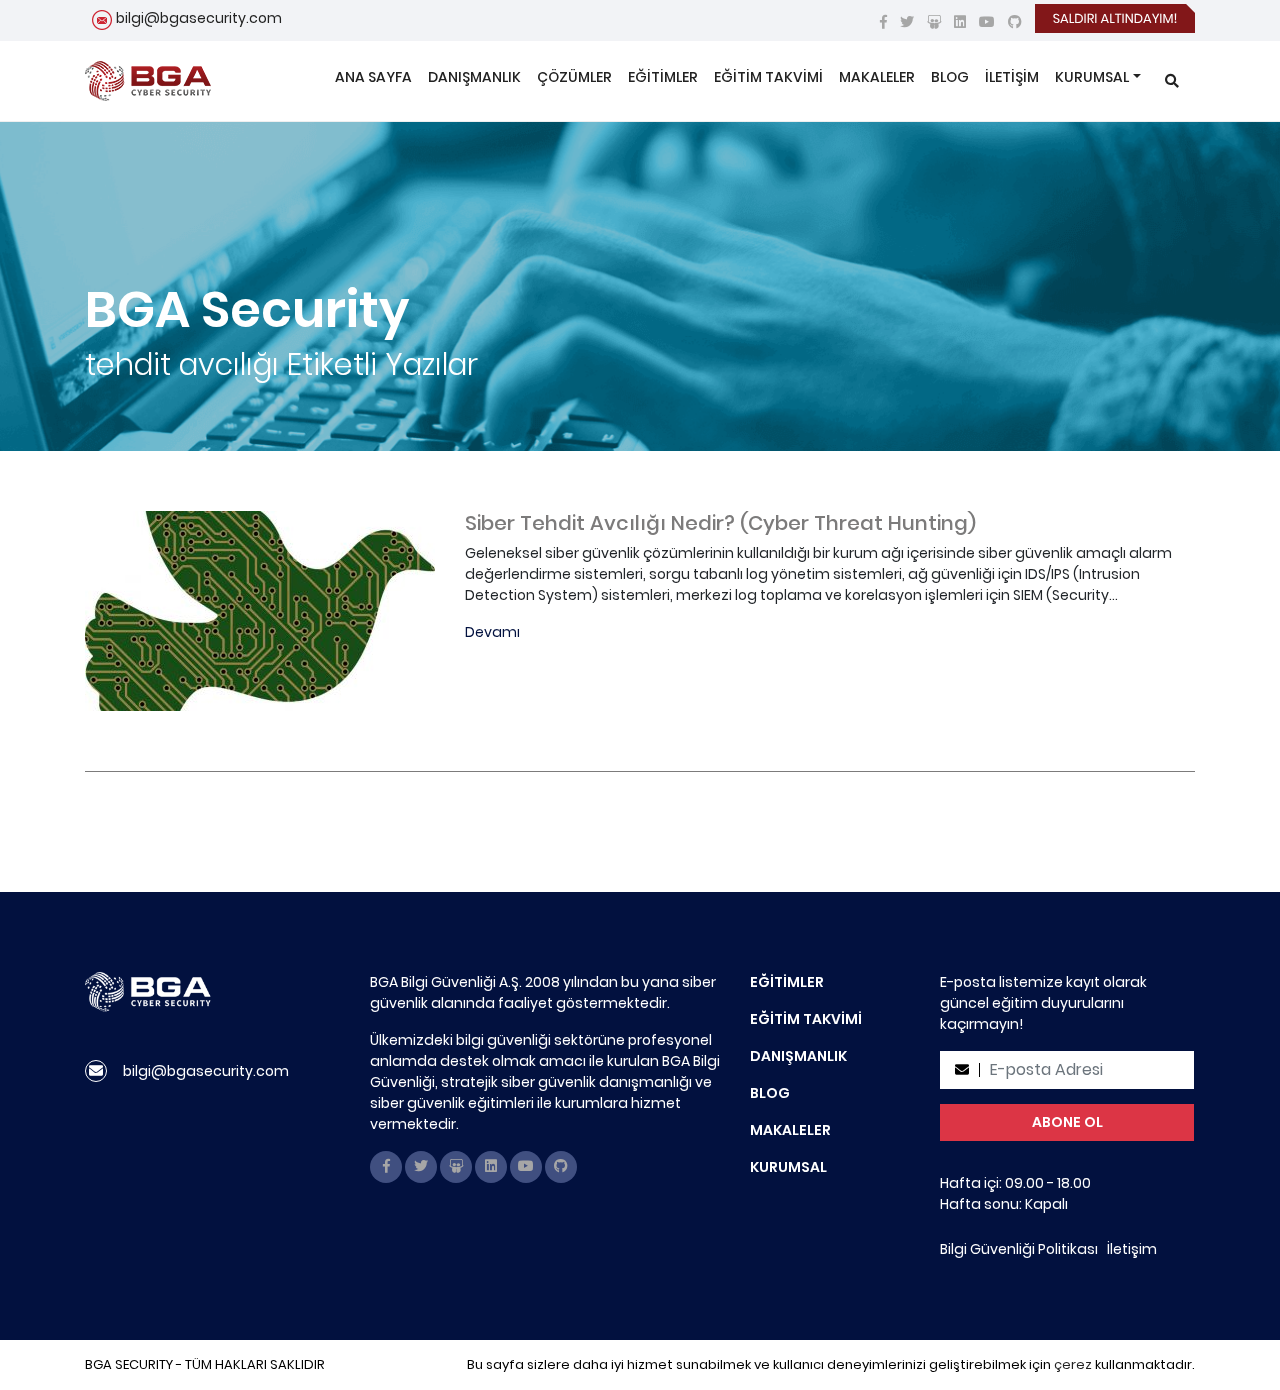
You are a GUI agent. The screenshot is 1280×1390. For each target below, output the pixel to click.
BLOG (950, 77)
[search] (1172, 81)
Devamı (492, 632)
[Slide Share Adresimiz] (934, 22)
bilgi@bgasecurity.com (199, 18)
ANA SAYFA (373, 77)
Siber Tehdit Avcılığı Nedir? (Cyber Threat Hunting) (720, 523)
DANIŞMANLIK (474, 77)
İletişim (1132, 1249)
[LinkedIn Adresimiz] (960, 22)
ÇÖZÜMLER (574, 77)
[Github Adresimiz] (1015, 22)
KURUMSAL (1092, 77)
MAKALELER (877, 77)
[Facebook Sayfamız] (883, 22)
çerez (1073, 1364)
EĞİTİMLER (663, 77)
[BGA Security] (148, 81)
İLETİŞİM (1012, 77)
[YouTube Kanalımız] (987, 22)
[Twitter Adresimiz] (907, 22)
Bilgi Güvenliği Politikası (1019, 1249)
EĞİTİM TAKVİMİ (768, 77)
